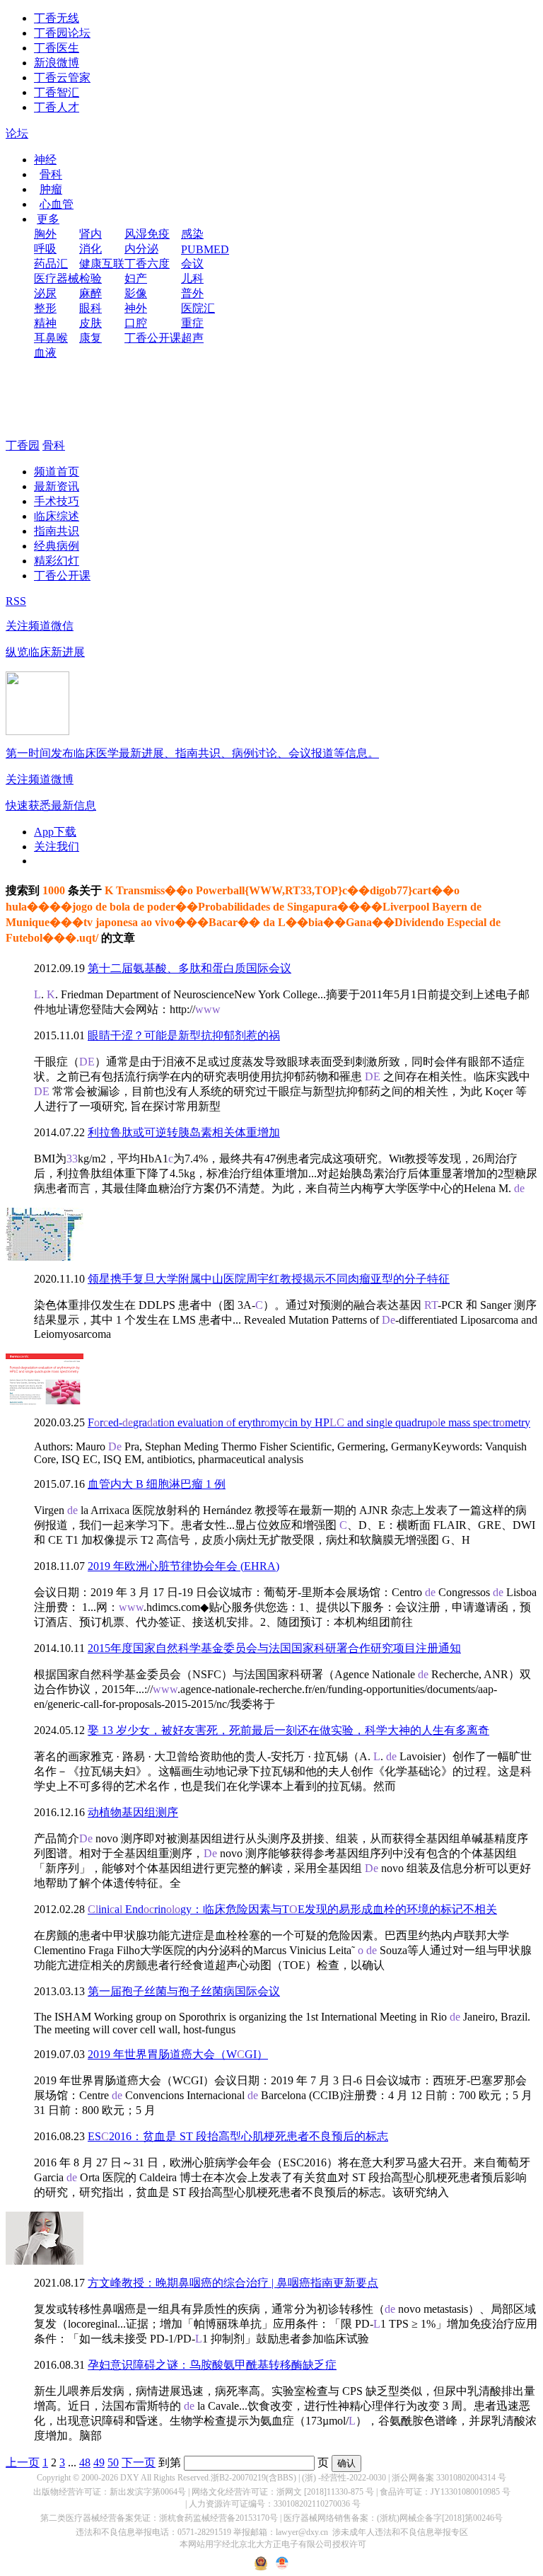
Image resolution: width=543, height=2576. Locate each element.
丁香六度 (147, 264)
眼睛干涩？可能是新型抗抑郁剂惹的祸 (184, 1035)
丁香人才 (57, 107)
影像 (136, 293)
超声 (192, 338)
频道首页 (57, 472)
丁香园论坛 (62, 33)
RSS (16, 601)
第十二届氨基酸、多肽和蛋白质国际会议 (189, 968)
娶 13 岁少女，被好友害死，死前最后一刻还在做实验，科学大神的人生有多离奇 (288, 1730)
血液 (45, 353)
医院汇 (198, 308)
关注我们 (57, 847)
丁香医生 (57, 48)
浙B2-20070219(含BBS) (253, 2478)
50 (113, 2462)
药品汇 (51, 264)
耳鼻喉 (51, 338)
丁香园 (23, 445)
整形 (45, 308)
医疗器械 (57, 278)
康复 (90, 338)
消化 (90, 249)
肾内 (90, 234)
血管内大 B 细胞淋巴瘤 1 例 (157, 1484)
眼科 (90, 308)
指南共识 (57, 531)
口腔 (136, 323)
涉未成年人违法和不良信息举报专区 (400, 2532)
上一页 (23, 2462)
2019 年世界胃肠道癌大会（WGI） (178, 2054)
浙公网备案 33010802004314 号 (449, 2478)
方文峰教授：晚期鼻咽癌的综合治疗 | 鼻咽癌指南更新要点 (233, 2283)
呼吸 (45, 249)
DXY (130, 2478)
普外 (192, 293)
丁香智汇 (57, 92)
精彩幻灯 (57, 561)
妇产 (136, 278)
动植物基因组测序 (133, 1812)
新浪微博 (57, 63)
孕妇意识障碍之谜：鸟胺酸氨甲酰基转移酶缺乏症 (212, 2365)
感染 (192, 234)
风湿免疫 (147, 234)
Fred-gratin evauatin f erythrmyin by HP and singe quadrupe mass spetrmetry (309, 1422)
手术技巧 (57, 501)
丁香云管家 (62, 77)
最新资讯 (57, 486)
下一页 (139, 2462)
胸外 (45, 234)
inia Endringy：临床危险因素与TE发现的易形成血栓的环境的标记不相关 (292, 1909)
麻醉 (90, 293)
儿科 (192, 278)
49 (99, 2462)
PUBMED (205, 249)
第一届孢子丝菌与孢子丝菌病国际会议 (184, 1991)
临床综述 (57, 516)
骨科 (51, 174)
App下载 (55, 832)
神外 (136, 308)
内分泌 (141, 249)
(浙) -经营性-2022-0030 (344, 2478)
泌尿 (45, 293)
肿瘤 (51, 189)
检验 (90, 278)
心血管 (57, 204)
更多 (48, 219)
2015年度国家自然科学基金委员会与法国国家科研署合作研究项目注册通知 (274, 1648)
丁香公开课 (153, 338)
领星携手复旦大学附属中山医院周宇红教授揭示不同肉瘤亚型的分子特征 (269, 1279)
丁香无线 (57, 18)
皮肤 (90, 323)
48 (85, 2462)
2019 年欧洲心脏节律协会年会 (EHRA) (183, 1566)
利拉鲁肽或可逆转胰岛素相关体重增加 (184, 1132)
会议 (192, 264)
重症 (192, 323)
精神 (45, 323)
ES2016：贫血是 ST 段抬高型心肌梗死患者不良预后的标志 (238, 2136)
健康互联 (102, 264)
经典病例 (57, 546)
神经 (45, 160)
